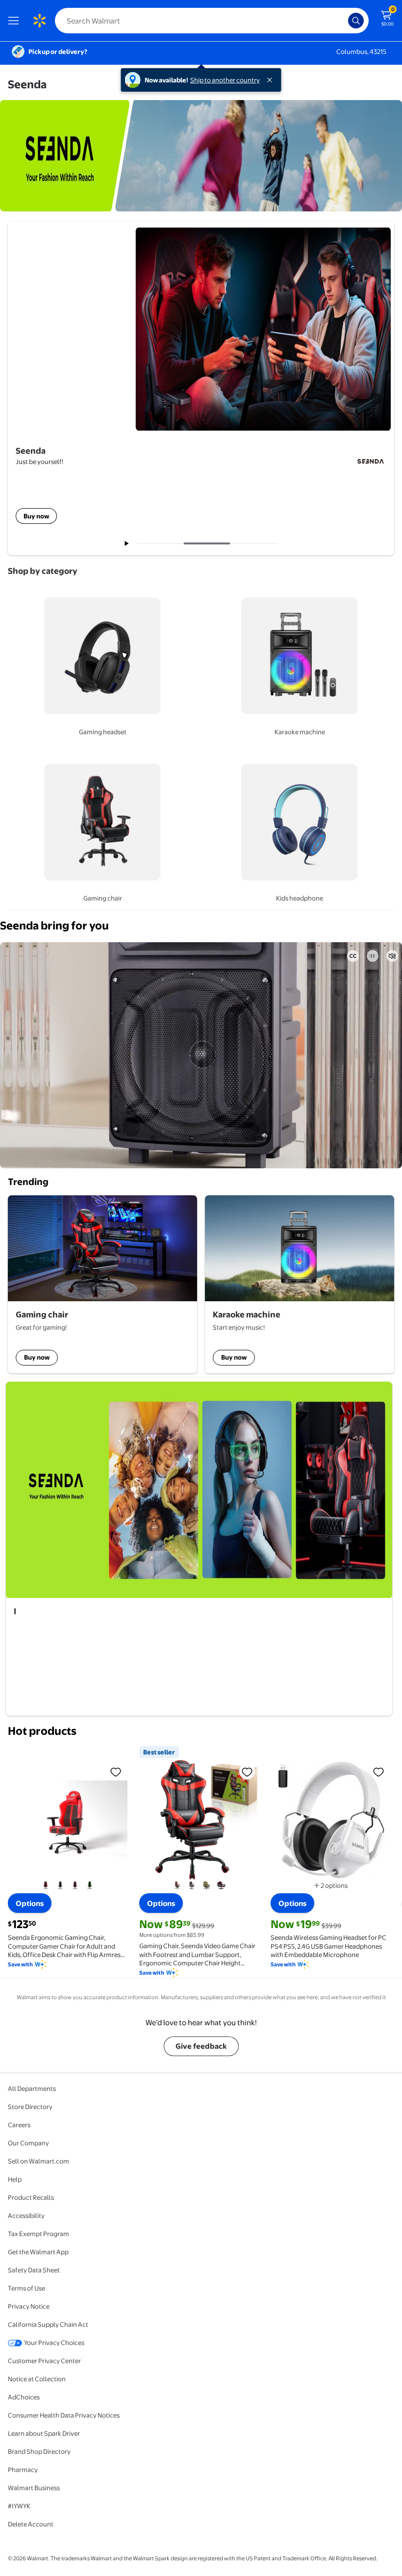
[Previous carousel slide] (164, 543)
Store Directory (30, 2107)
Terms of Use (26, 2288)
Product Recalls (31, 2197)
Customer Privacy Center (44, 2361)
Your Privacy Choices (54, 2343)
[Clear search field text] (343, 21)
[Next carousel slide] (258, 543)
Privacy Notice (29, 2306)
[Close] (272, 80)
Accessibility (26, 2215)
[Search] (356, 21)
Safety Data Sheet (34, 2270)
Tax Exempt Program (38, 2234)
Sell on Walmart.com (38, 2161)
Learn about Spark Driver (44, 2433)
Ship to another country (225, 80)
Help (15, 2179)
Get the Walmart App (38, 2252)
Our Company (28, 2143)
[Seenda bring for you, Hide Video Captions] (353, 956)
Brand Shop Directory (39, 2451)
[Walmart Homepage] (39, 21)
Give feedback (201, 2046)
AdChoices (24, 2397)
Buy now (37, 1357)
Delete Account (31, 2524)
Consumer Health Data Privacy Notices (64, 2415)
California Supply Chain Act (48, 2324)
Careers (19, 2125)
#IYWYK (19, 2506)
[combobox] (212, 21)
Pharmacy (23, 2470)
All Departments (32, 2088)
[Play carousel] (127, 543)
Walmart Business (34, 2488)
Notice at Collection (37, 2379)
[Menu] (16, 21)
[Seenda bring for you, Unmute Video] (392, 956)
